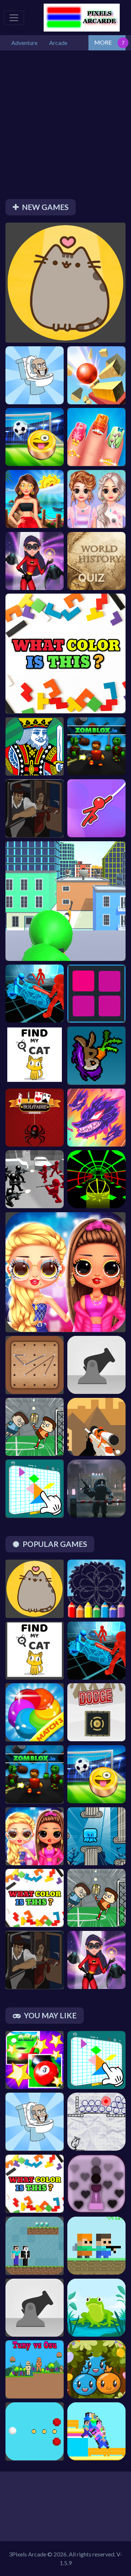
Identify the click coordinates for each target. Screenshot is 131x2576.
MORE (103, 42)
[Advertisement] (65, 127)
